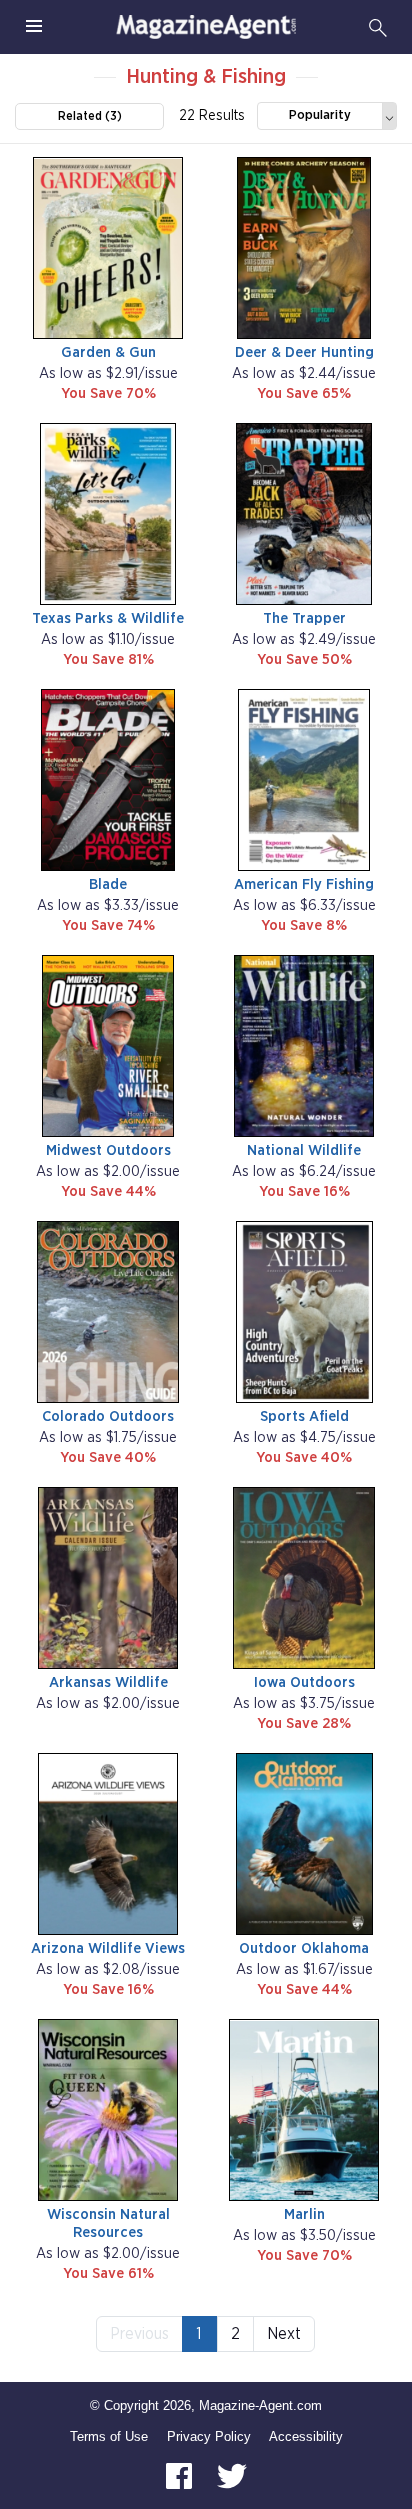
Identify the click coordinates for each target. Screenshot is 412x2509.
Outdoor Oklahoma (304, 1948)
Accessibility (306, 2436)
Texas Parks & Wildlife (108, 618)
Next (284, 2334)
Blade (108, 884)
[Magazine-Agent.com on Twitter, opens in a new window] (232, 2475)
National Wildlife (304, 1150)
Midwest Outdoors (108, 1150)
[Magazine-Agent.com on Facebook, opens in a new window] (181, 2475)
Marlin (304, 2214)
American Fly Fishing (304, 884)
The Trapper (304, 618)
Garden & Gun (108, 352)
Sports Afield (304, 1416)
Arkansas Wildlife (108, 1682)
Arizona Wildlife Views (108, 1948)
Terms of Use (109, 2436)
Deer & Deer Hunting (304, 352)
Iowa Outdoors (304, 1682)
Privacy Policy (209, 2436)
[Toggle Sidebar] (34, 27)
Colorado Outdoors (108, 1416)
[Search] (378, 27)
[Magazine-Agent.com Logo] (206, 27)
